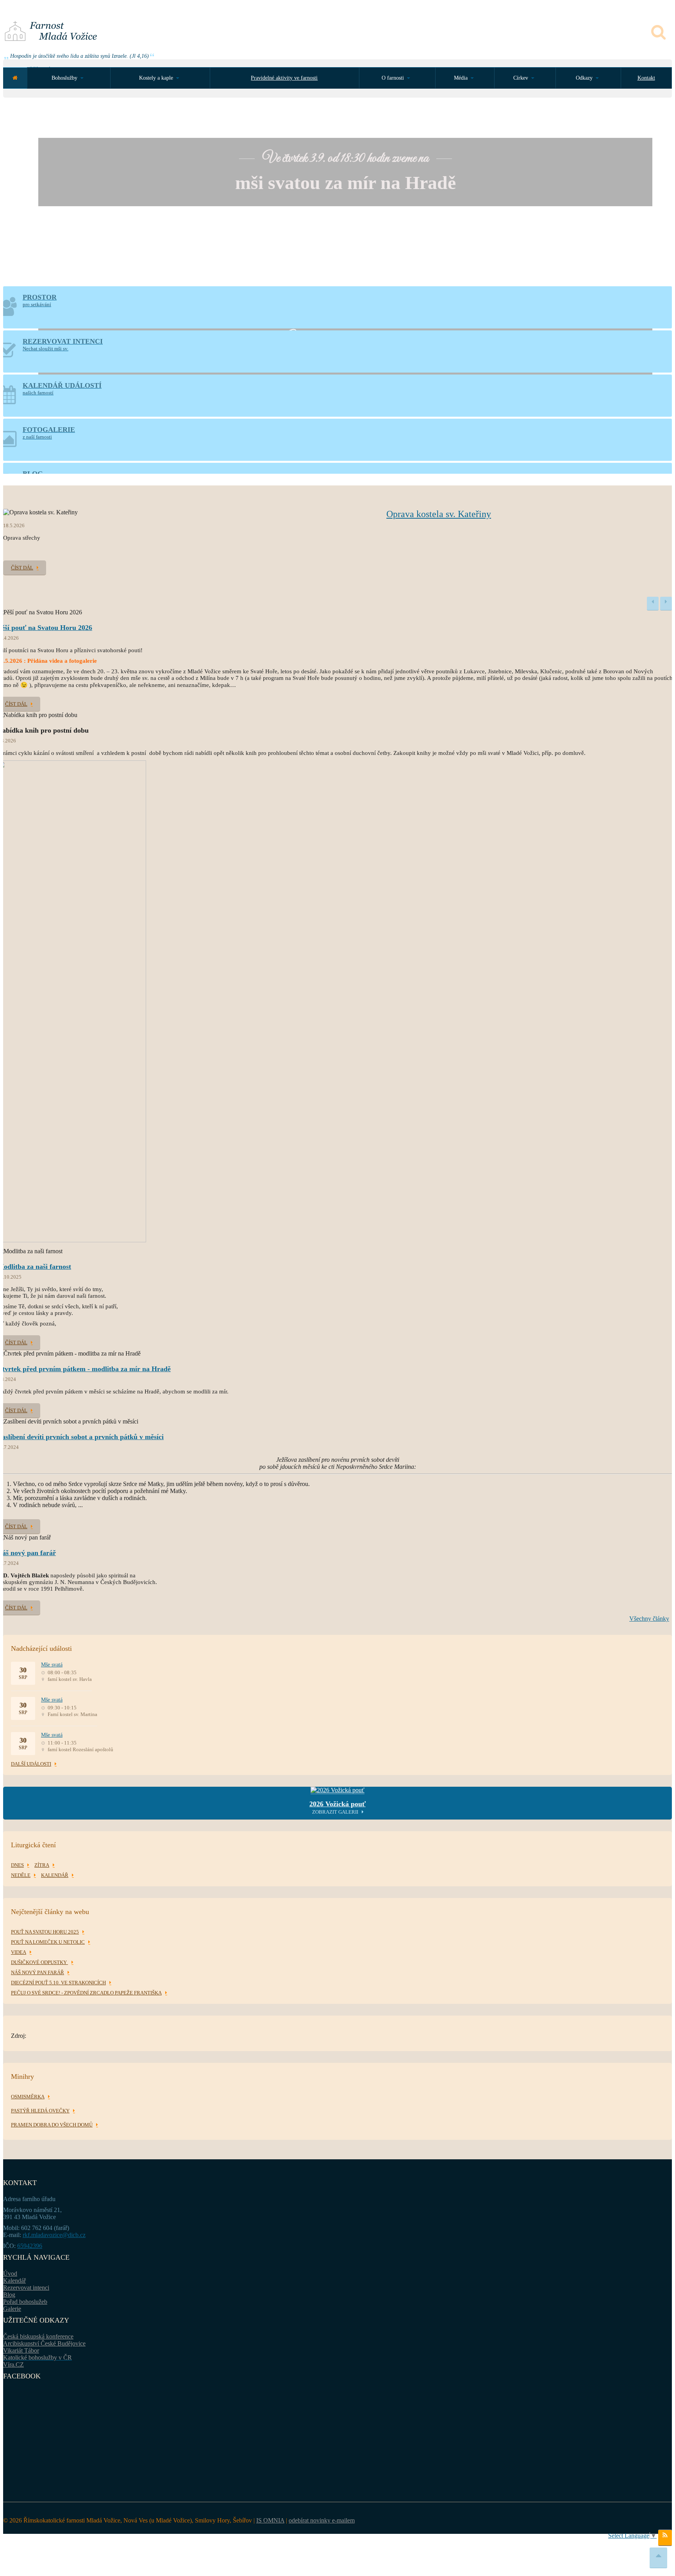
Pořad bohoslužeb (25, 2302)
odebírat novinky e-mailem (322, 2520)
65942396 (30, 2246)
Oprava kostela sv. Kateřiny (439, 514)
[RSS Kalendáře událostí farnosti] (665, 2538)
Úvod (10, 2274)
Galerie (12, 2309)
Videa (19, 1952)
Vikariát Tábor (21, 2350)
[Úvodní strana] (15, 78)
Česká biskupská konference (38, 2336)
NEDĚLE (21, 1875)
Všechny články (649, 1619)
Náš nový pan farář (37, 1972)
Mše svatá (52, 1665)
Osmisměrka (28, 2097)
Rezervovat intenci (26, 2288)
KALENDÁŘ (55, 1875)
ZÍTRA (42, 1865)
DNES (17, 1865)
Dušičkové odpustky (39, 1962)
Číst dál (22, 568)
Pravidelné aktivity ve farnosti (284, 78)
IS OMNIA (270, 2520)
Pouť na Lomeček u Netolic (48, 1942)
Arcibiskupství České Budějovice (44, 2343)
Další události (31, 1764)
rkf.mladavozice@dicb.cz (54, 2235)
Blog (9, 2295)
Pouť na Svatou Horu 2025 (45, 1932)
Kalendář (14, 2281)
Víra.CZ (13, 2365)
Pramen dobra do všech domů (52, 2125)
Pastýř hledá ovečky (40, 2111)
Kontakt (646, 78)
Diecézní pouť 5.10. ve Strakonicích (58, 1983)
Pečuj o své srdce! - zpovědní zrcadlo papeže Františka (86, 1993)
